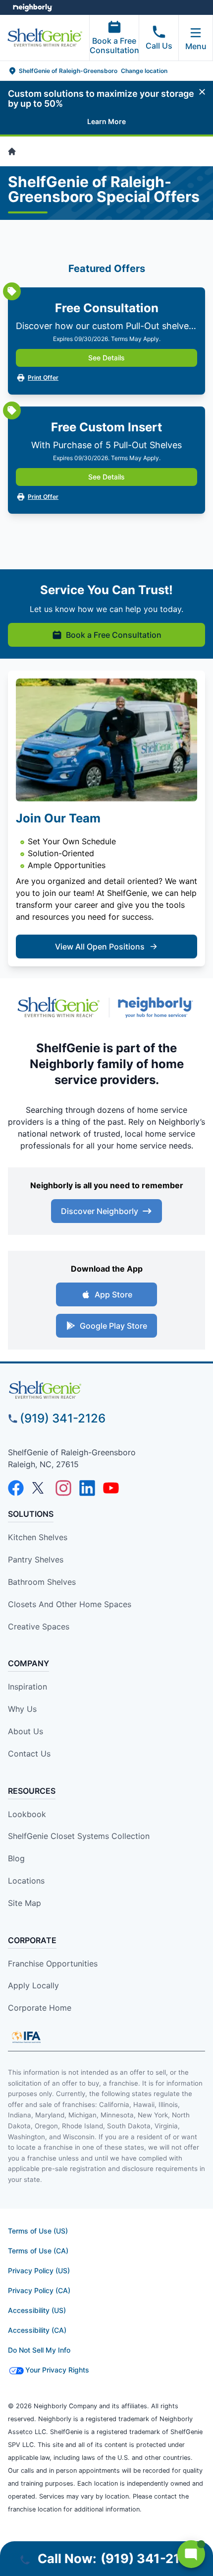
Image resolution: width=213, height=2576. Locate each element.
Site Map (25, 1903)
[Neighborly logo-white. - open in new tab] (32, 7)
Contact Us (29, 1754)
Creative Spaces (39, 1627)
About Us (26, 1731)
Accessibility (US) (37, 2310)
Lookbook (27, 1814)
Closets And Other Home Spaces (70, 1604)
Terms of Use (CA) (38, 2251)
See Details (106, 358)
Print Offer (43, 377)
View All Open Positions (100, 947)
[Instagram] (63, 1488)
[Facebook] (16, 1488)
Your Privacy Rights (57, 2370)
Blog (16, 1858)
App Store (113, 1294)
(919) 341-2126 (63, 1418)
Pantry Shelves (36, 1559)
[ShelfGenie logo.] (58, 1007)
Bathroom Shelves (42, 1582)
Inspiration (27, 1687)
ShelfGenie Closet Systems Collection (79, 1836)
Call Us (159, 46)
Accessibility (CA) (37, 2330)
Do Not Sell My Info (39, 2350)
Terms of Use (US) (38, 2231)
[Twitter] (40, 1488)
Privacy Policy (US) (39, 2271)
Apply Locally (33, 1985)
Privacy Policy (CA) (39, 2290)
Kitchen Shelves (38, 1537)
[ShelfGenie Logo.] (106, 1390)
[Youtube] (111, 1488)
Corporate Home (40, 2008)
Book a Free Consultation (114, 45)
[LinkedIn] (87, 1488)
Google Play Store (113, 1326)
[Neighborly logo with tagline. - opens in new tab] (158, 1007)
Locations (26, 1881)
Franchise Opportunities (53, 1964)
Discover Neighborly (100, 1211)
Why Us (22, 1709)
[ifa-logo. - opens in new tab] (26, 2037)
